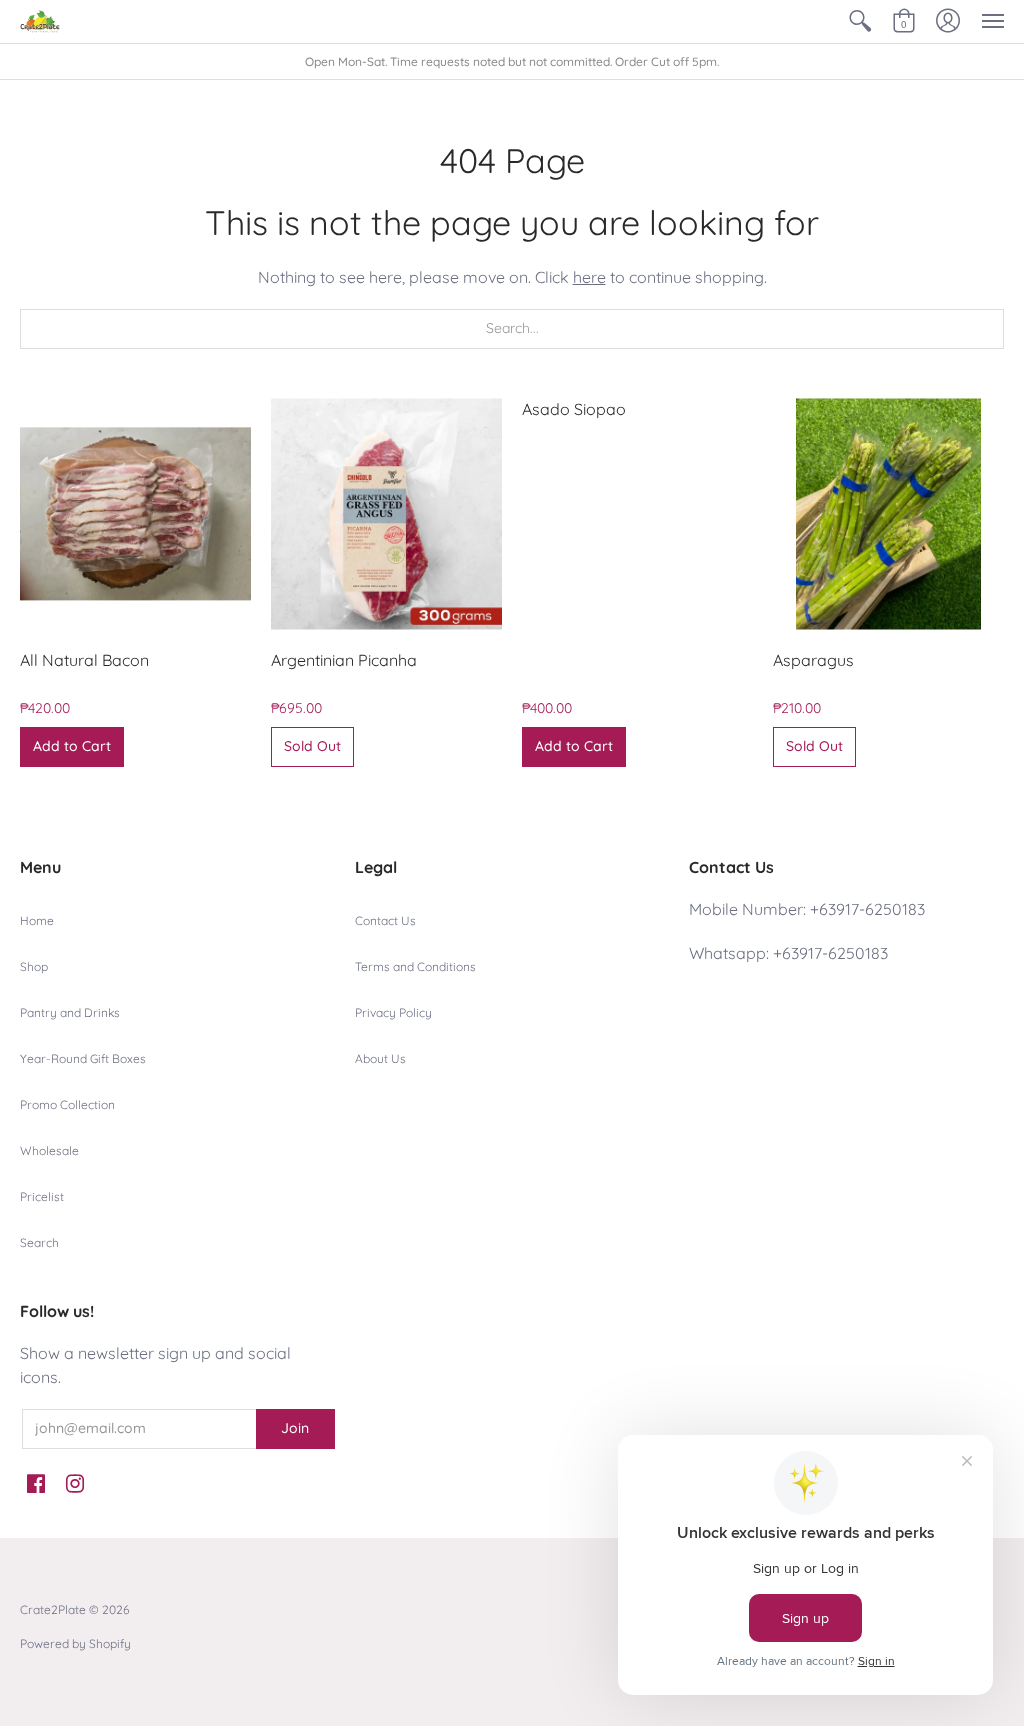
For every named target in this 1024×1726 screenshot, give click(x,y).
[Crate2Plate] (40, 21)
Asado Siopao (574, 409)
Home (37, 920)
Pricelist (42, 1196)
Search (39, 1242)
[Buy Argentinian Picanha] (386, 514)
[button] (860, 21)
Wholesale (49, 1150)
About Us (380, 1058)
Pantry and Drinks (70, 1012)
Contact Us (385, 920)
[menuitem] (860, 21)
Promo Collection (67, 1104)
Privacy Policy (393, 1012)
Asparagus (813, 660)
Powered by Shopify (75, 1643)
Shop (34, 966)
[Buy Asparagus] (888, 514)
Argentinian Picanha (344, 660)
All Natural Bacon (84, 660)
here (589, 277)
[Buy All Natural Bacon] (135, 514)
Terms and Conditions (415, 966)
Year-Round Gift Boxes (83, 1058)
